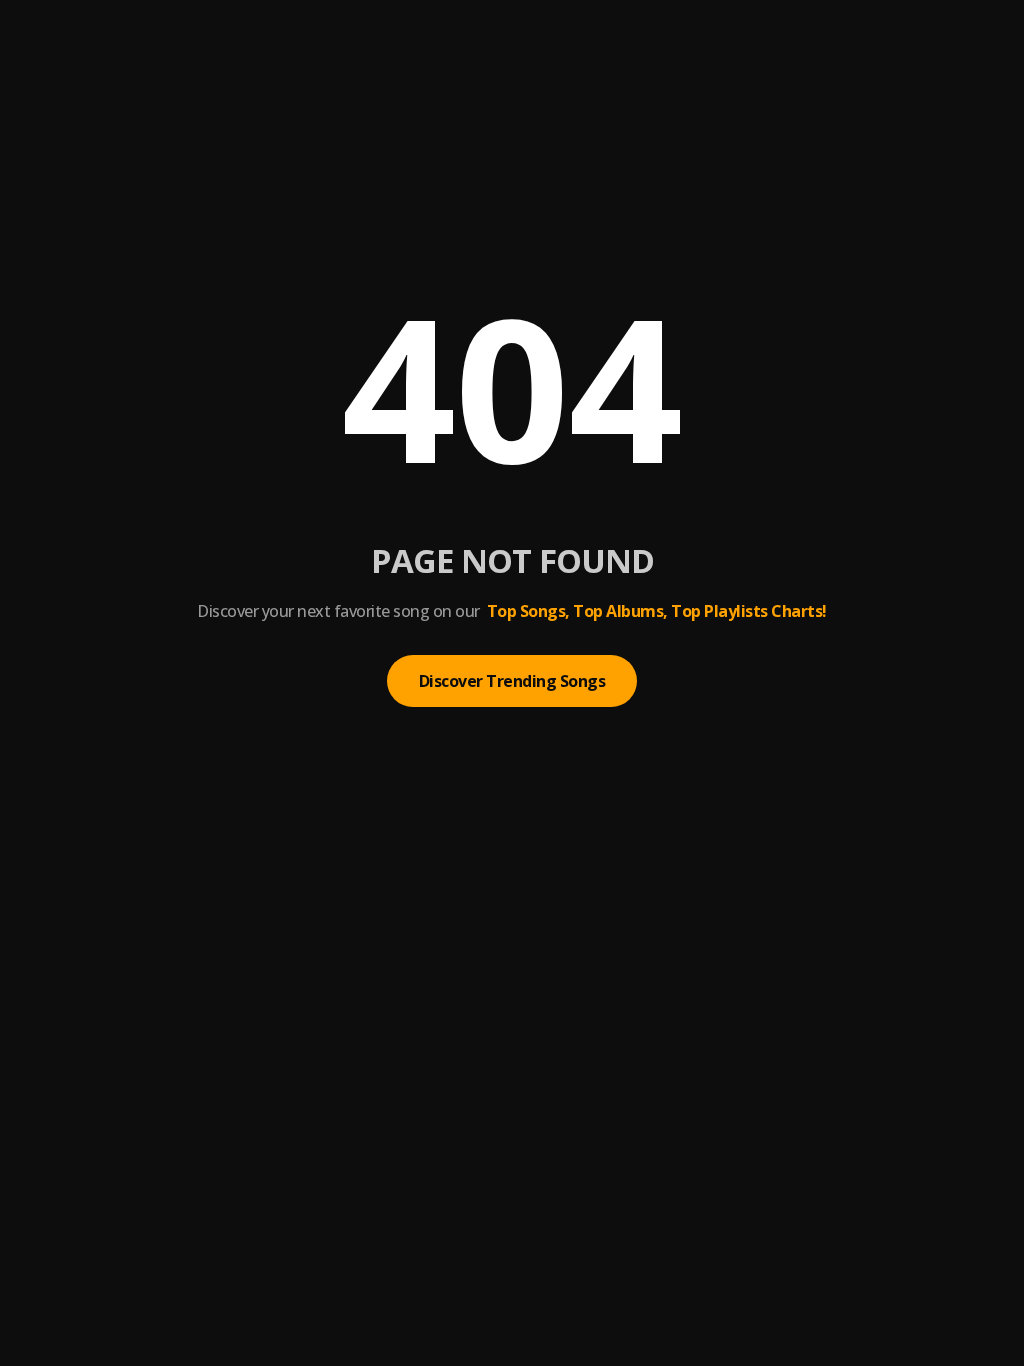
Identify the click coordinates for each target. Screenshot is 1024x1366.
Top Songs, (528, 611)
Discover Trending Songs (512, 681)
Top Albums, (620, 611)
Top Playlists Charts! (749, 611)
